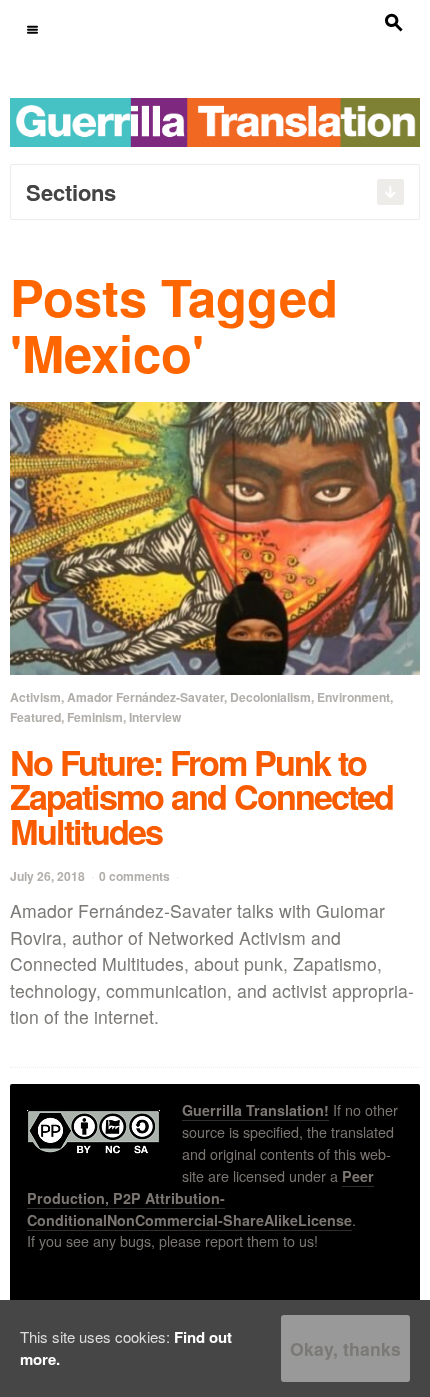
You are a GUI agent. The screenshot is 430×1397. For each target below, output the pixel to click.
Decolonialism (270, 697)
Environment (353, 697)
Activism (35, 697)
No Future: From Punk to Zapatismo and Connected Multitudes (201, 796)
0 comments (134, 876)
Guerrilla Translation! (255, 1110)
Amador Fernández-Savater (145, 697)
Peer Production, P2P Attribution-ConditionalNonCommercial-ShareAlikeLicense (200, 1198)
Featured (35, 717)
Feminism (95, 717)
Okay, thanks (345, 1348)
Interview (155, 717)
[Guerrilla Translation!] (215, 121)
